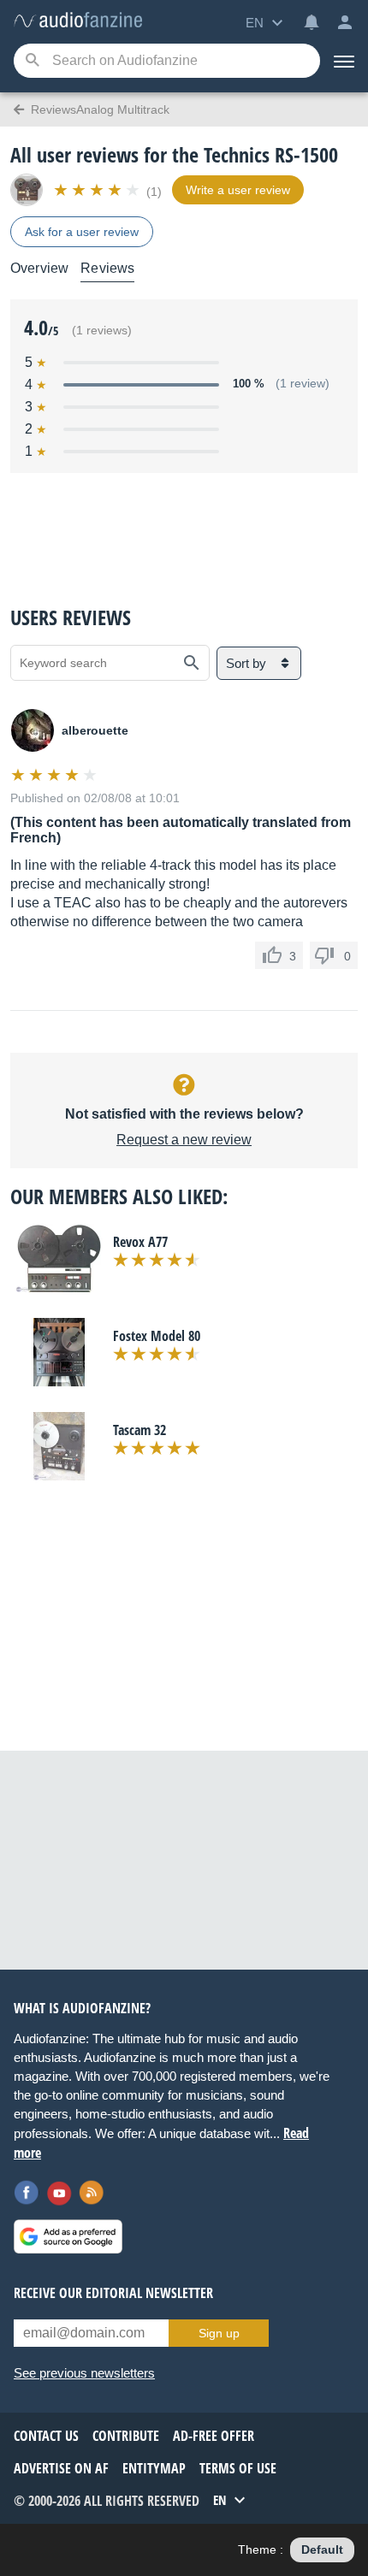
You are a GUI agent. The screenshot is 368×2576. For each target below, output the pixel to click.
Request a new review (184, 1140)
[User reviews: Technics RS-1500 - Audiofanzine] (78, 21)
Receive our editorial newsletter (113, 2293)
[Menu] (344, 61)
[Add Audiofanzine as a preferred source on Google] (68, 2236)
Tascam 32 (139, 1430)
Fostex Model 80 (157, 1336)
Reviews (107, 268)
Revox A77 (140, 1242)
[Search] (32, 61)
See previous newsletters (84, 2373)
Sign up (219, 2333)
